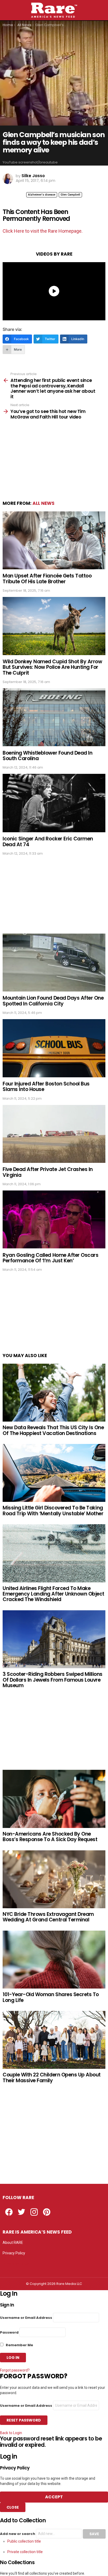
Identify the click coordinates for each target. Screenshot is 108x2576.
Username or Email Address (26, 2318)
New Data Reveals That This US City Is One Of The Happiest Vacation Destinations (53, 1430)
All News (44, 503)
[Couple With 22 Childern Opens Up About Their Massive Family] (54, 2040)
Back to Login (11, 2433)
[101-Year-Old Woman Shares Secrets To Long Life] (54, 1960)
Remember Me (19, 2345)
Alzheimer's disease (42, 195)
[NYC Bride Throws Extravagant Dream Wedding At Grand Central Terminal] (54, 1879)
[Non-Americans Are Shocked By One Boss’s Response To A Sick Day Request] (54, 1799)
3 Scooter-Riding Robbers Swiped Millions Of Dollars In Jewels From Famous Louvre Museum (53, 1680)
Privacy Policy (14, 2253)
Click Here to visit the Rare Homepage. (43, 231)
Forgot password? (15, 2370)
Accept (54, 2497)
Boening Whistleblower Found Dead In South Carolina (47, 756)
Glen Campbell (70, 195)
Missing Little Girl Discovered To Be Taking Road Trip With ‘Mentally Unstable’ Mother (53, 1511)
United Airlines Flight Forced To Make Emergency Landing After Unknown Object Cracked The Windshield (53, 1594)
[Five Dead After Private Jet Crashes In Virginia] (54, 1134)
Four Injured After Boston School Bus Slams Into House (46, 1087)
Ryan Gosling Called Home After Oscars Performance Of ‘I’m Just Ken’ (50, 1258)
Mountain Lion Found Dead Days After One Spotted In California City (53, 1001)
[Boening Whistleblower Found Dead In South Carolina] (54, 717)
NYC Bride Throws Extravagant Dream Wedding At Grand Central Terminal (48, 1917)
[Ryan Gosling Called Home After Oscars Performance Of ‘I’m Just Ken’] (54, 1220)
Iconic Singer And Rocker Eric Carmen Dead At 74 (48, 841)
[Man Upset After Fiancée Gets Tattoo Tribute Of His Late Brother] (54, 540)
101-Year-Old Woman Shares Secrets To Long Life (51, 1997)
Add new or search (18, 2534)
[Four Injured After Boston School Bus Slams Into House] (54, 1048)
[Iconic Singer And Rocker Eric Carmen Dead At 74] (54, 803)
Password (9, 2332)
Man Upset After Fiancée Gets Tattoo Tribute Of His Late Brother (47, 579)
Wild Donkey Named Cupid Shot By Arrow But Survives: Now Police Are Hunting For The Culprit (52, 667)
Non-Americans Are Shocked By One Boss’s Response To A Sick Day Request (50, 1837)
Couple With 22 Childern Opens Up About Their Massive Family (52, 2077)
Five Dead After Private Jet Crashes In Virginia (48, 1172)
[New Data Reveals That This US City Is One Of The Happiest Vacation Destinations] (54, 1393)
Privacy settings (16, 2264)
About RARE (13, 2243)
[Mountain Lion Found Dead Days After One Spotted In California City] (54, 963)
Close (13, 2507)
